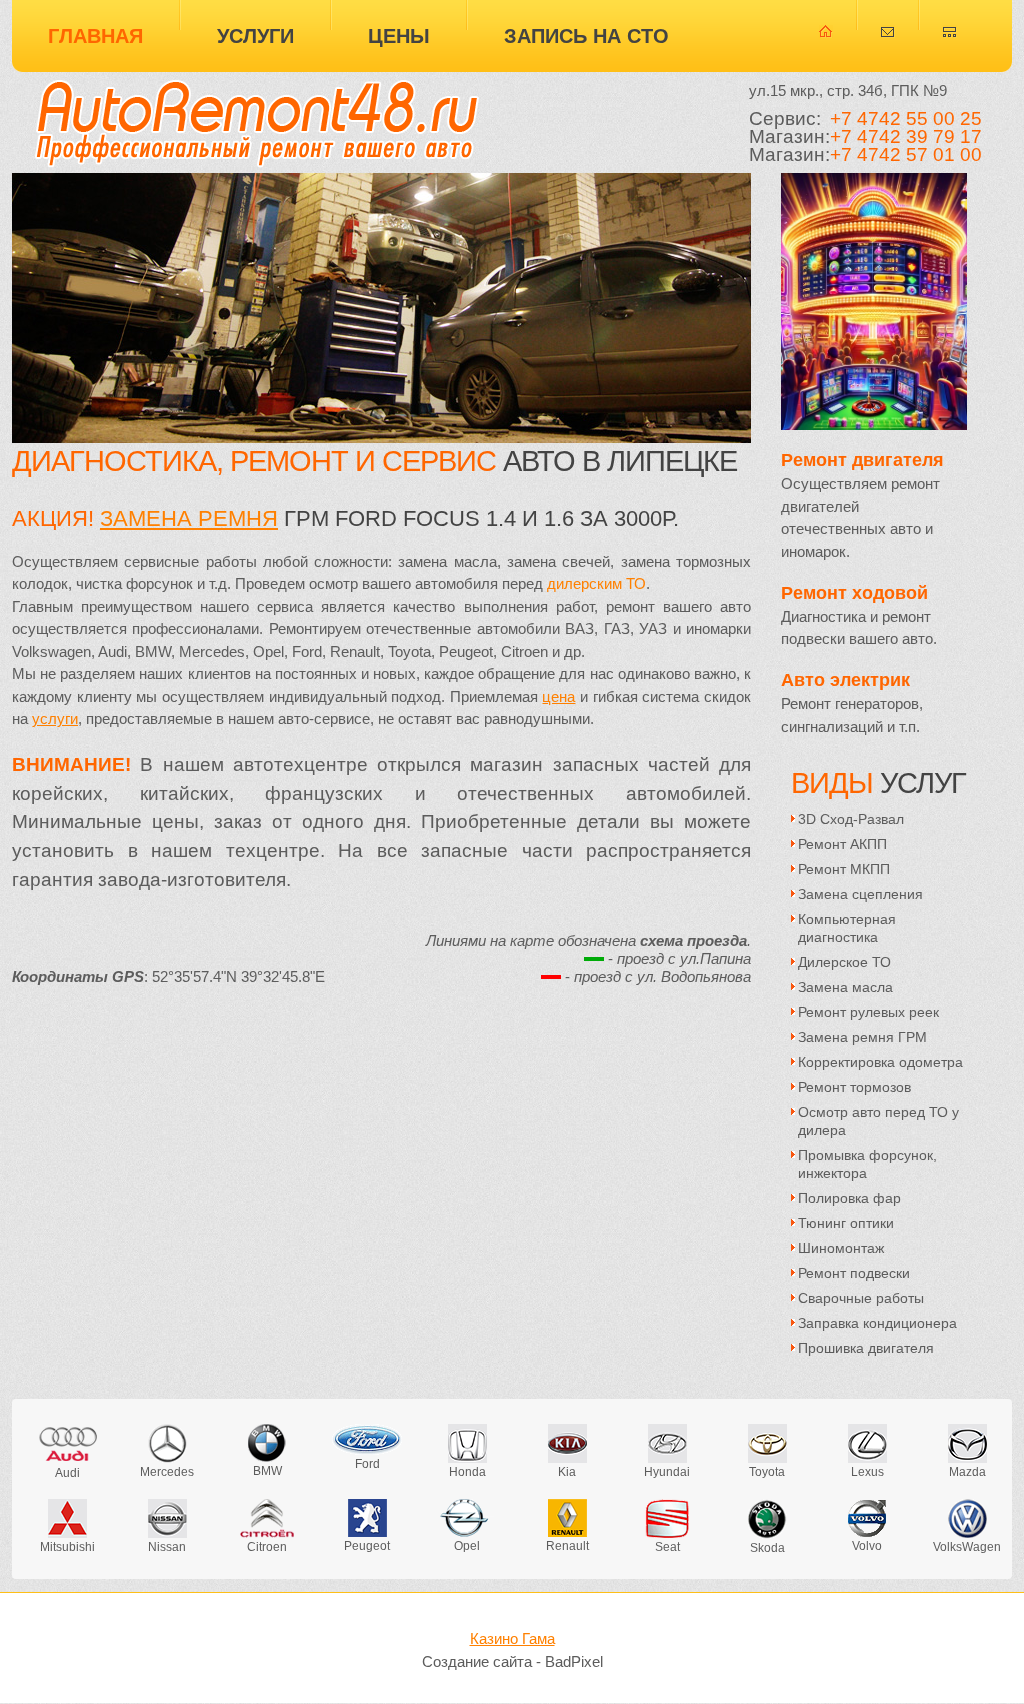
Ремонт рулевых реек (868, 1012)
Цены (399, 36)
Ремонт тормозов (854, 1087)
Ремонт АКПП (842, 844)
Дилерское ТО (844, 962)
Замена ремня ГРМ (862, 1037)
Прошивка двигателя (866, 1348)
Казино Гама (512, 1639)
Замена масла (845, 987)
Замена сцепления (860, 894)
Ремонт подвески (854, 1273)
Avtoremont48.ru (257, 120)
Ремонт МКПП (844, 869)
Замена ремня (189, 518)
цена (558, 697)
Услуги (255, 36)
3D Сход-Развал (851, 819)
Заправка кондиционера (877, 1323)
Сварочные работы (861, 1298)
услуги (55, 719)
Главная (95, 36)
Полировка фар (849, 1198)
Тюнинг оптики (846, 1223)
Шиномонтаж (841, 1248)
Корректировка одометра (880, 1062)
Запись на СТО (586, 36)
